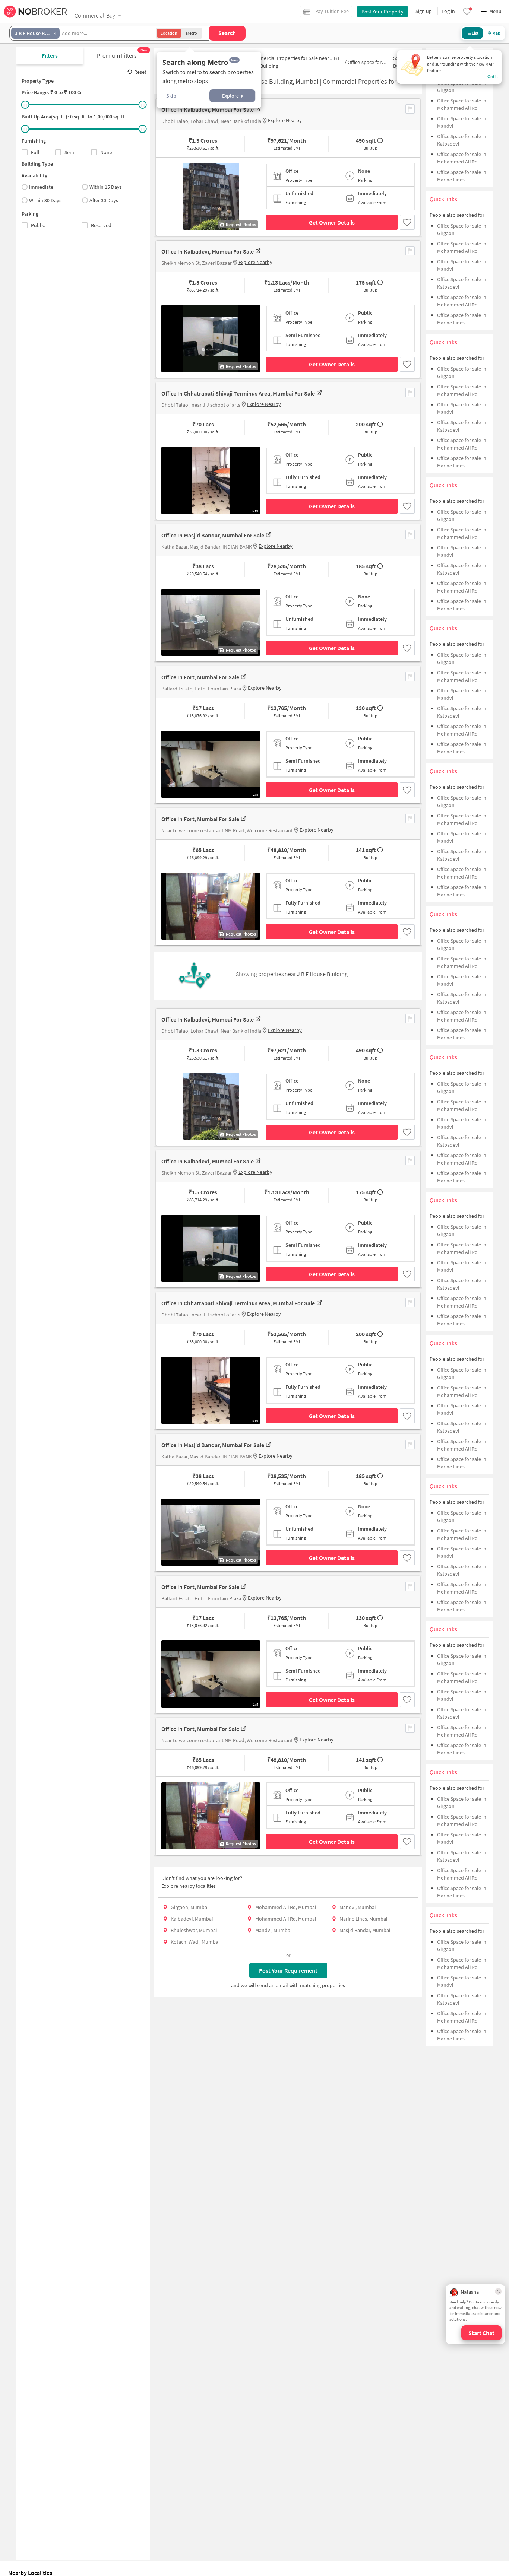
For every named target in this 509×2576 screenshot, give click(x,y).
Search (227, 33)
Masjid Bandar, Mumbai (365, 1930)
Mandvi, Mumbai (358, 1907)
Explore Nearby (285, 120)
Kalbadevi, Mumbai (192, 1919)
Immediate (41, 187)
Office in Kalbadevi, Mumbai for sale (208, 109)
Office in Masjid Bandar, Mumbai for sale (213, 535)
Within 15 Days (106, 187)
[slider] (25, 105)
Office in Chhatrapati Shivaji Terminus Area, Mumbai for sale (238, 393)
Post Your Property (382, 12)
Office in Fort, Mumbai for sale (200, 677)
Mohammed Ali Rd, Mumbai (286, 1907)
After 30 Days (104, 200)
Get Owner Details (332, 222)
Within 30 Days (45, 200)
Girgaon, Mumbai (189, 1907)
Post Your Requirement (288, 1970)
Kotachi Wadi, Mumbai (195, 1942)
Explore (230, 96)
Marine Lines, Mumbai (363, 1919)
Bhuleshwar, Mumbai (194, 1930)
